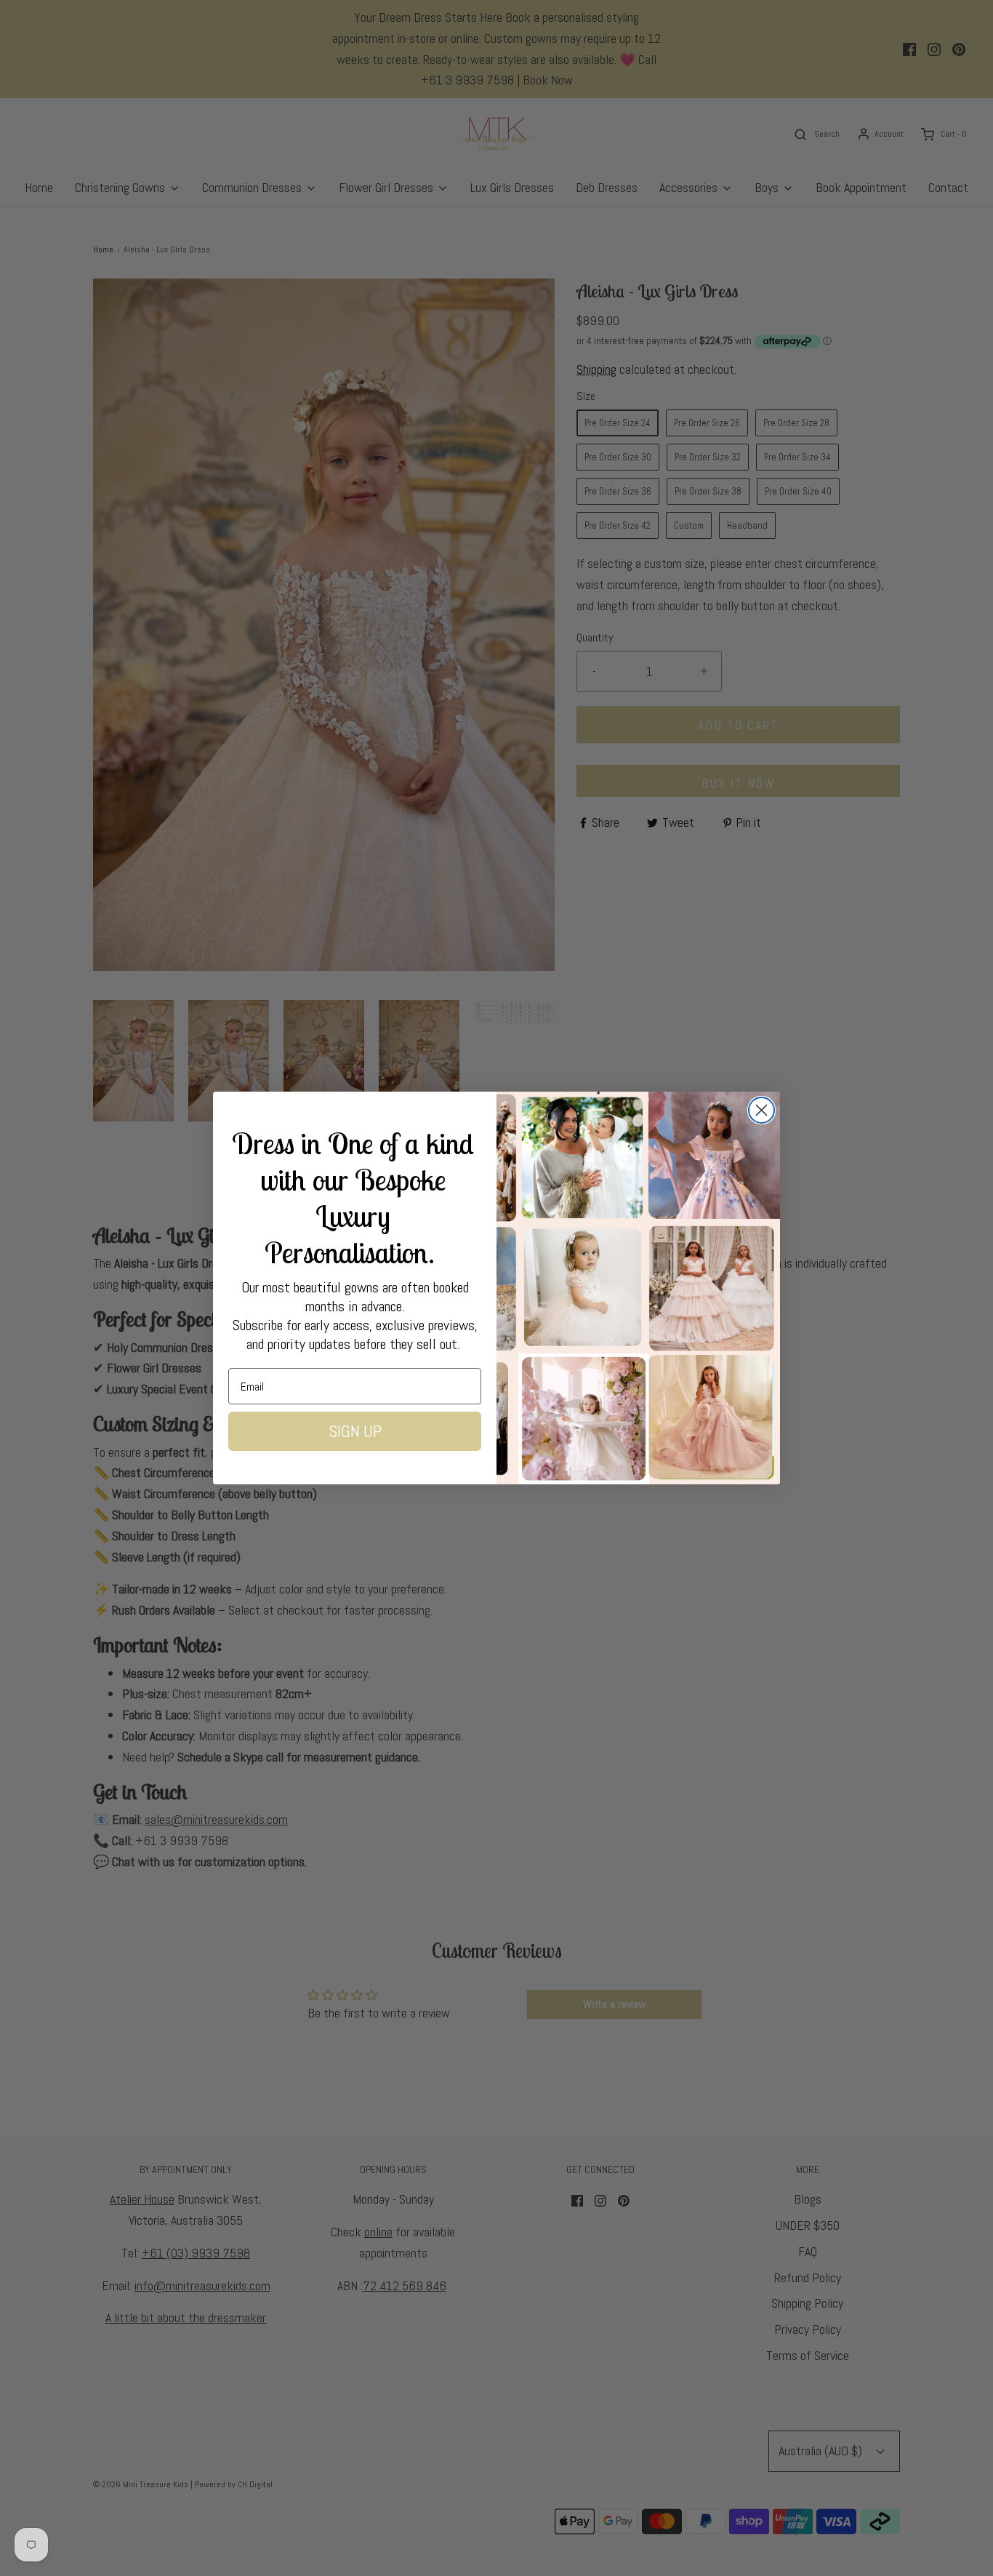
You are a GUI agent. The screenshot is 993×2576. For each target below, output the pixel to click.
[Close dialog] (761, 1110)
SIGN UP (355, 1431)
